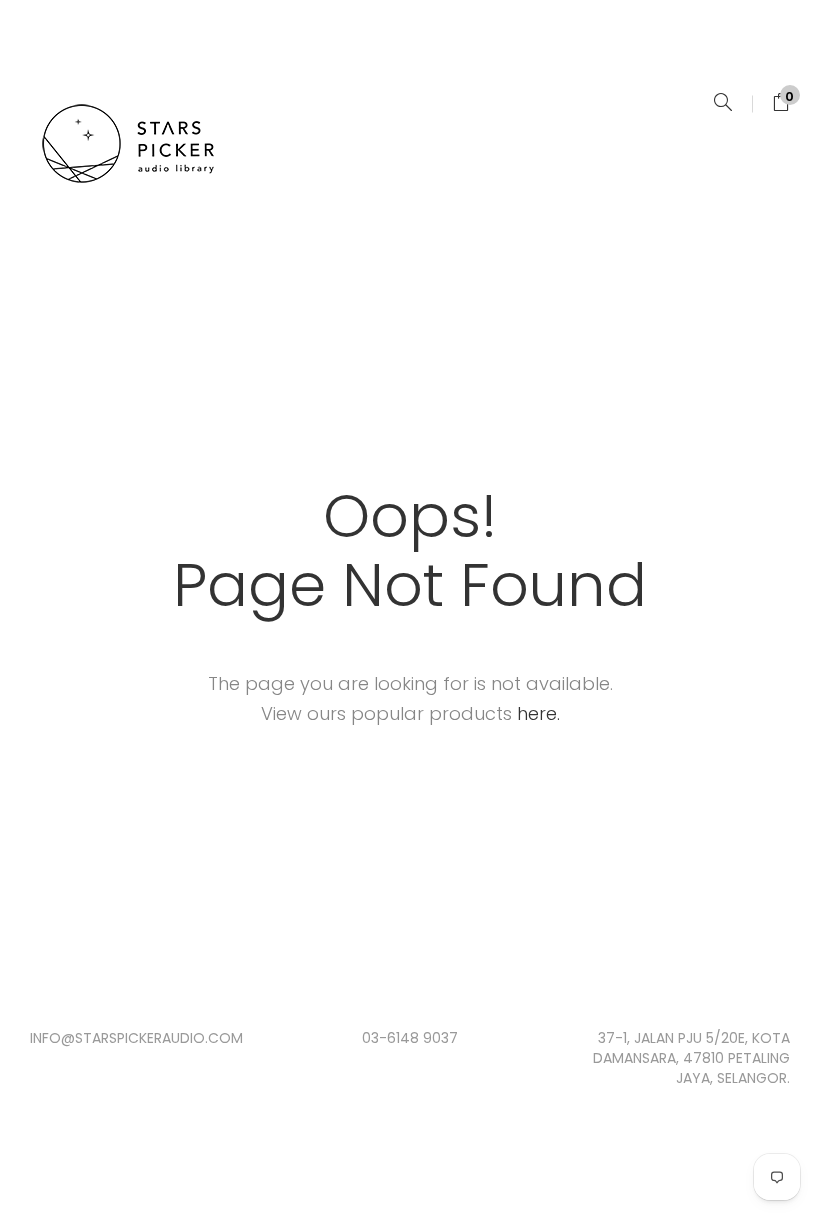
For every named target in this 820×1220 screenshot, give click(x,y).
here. (538, 713)
